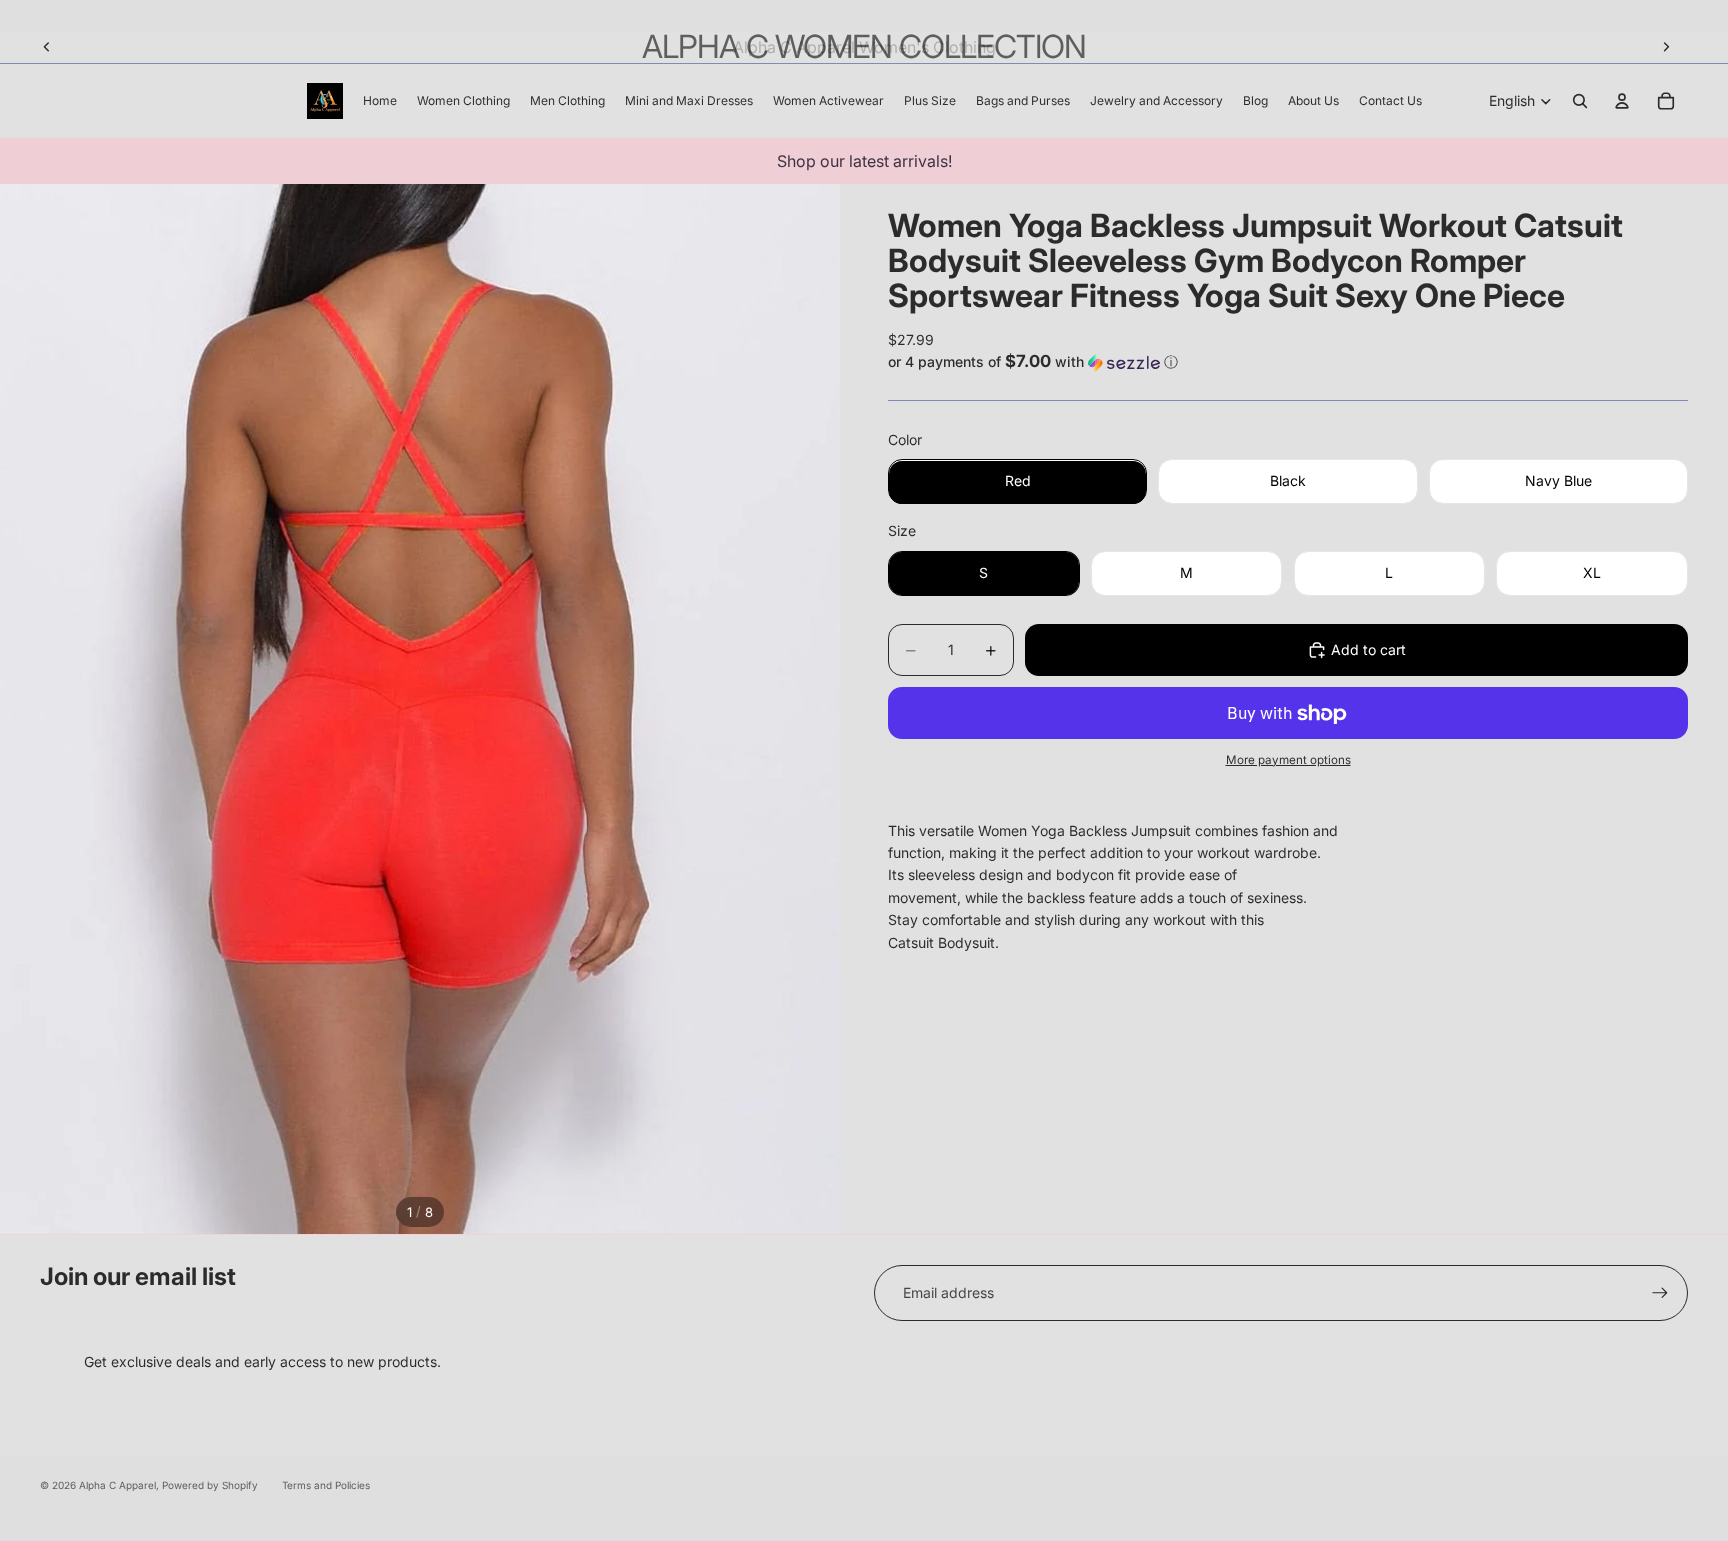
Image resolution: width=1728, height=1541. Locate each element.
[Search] (1580, 101)
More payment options (1288, 760)
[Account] (1622, 101)
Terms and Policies (326, 1485)
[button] (1288, 362)
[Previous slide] (47, 47)
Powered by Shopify (210, 1485)
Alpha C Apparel (117, 1485)
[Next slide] (1666, 47)
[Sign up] (1660, 1293)
